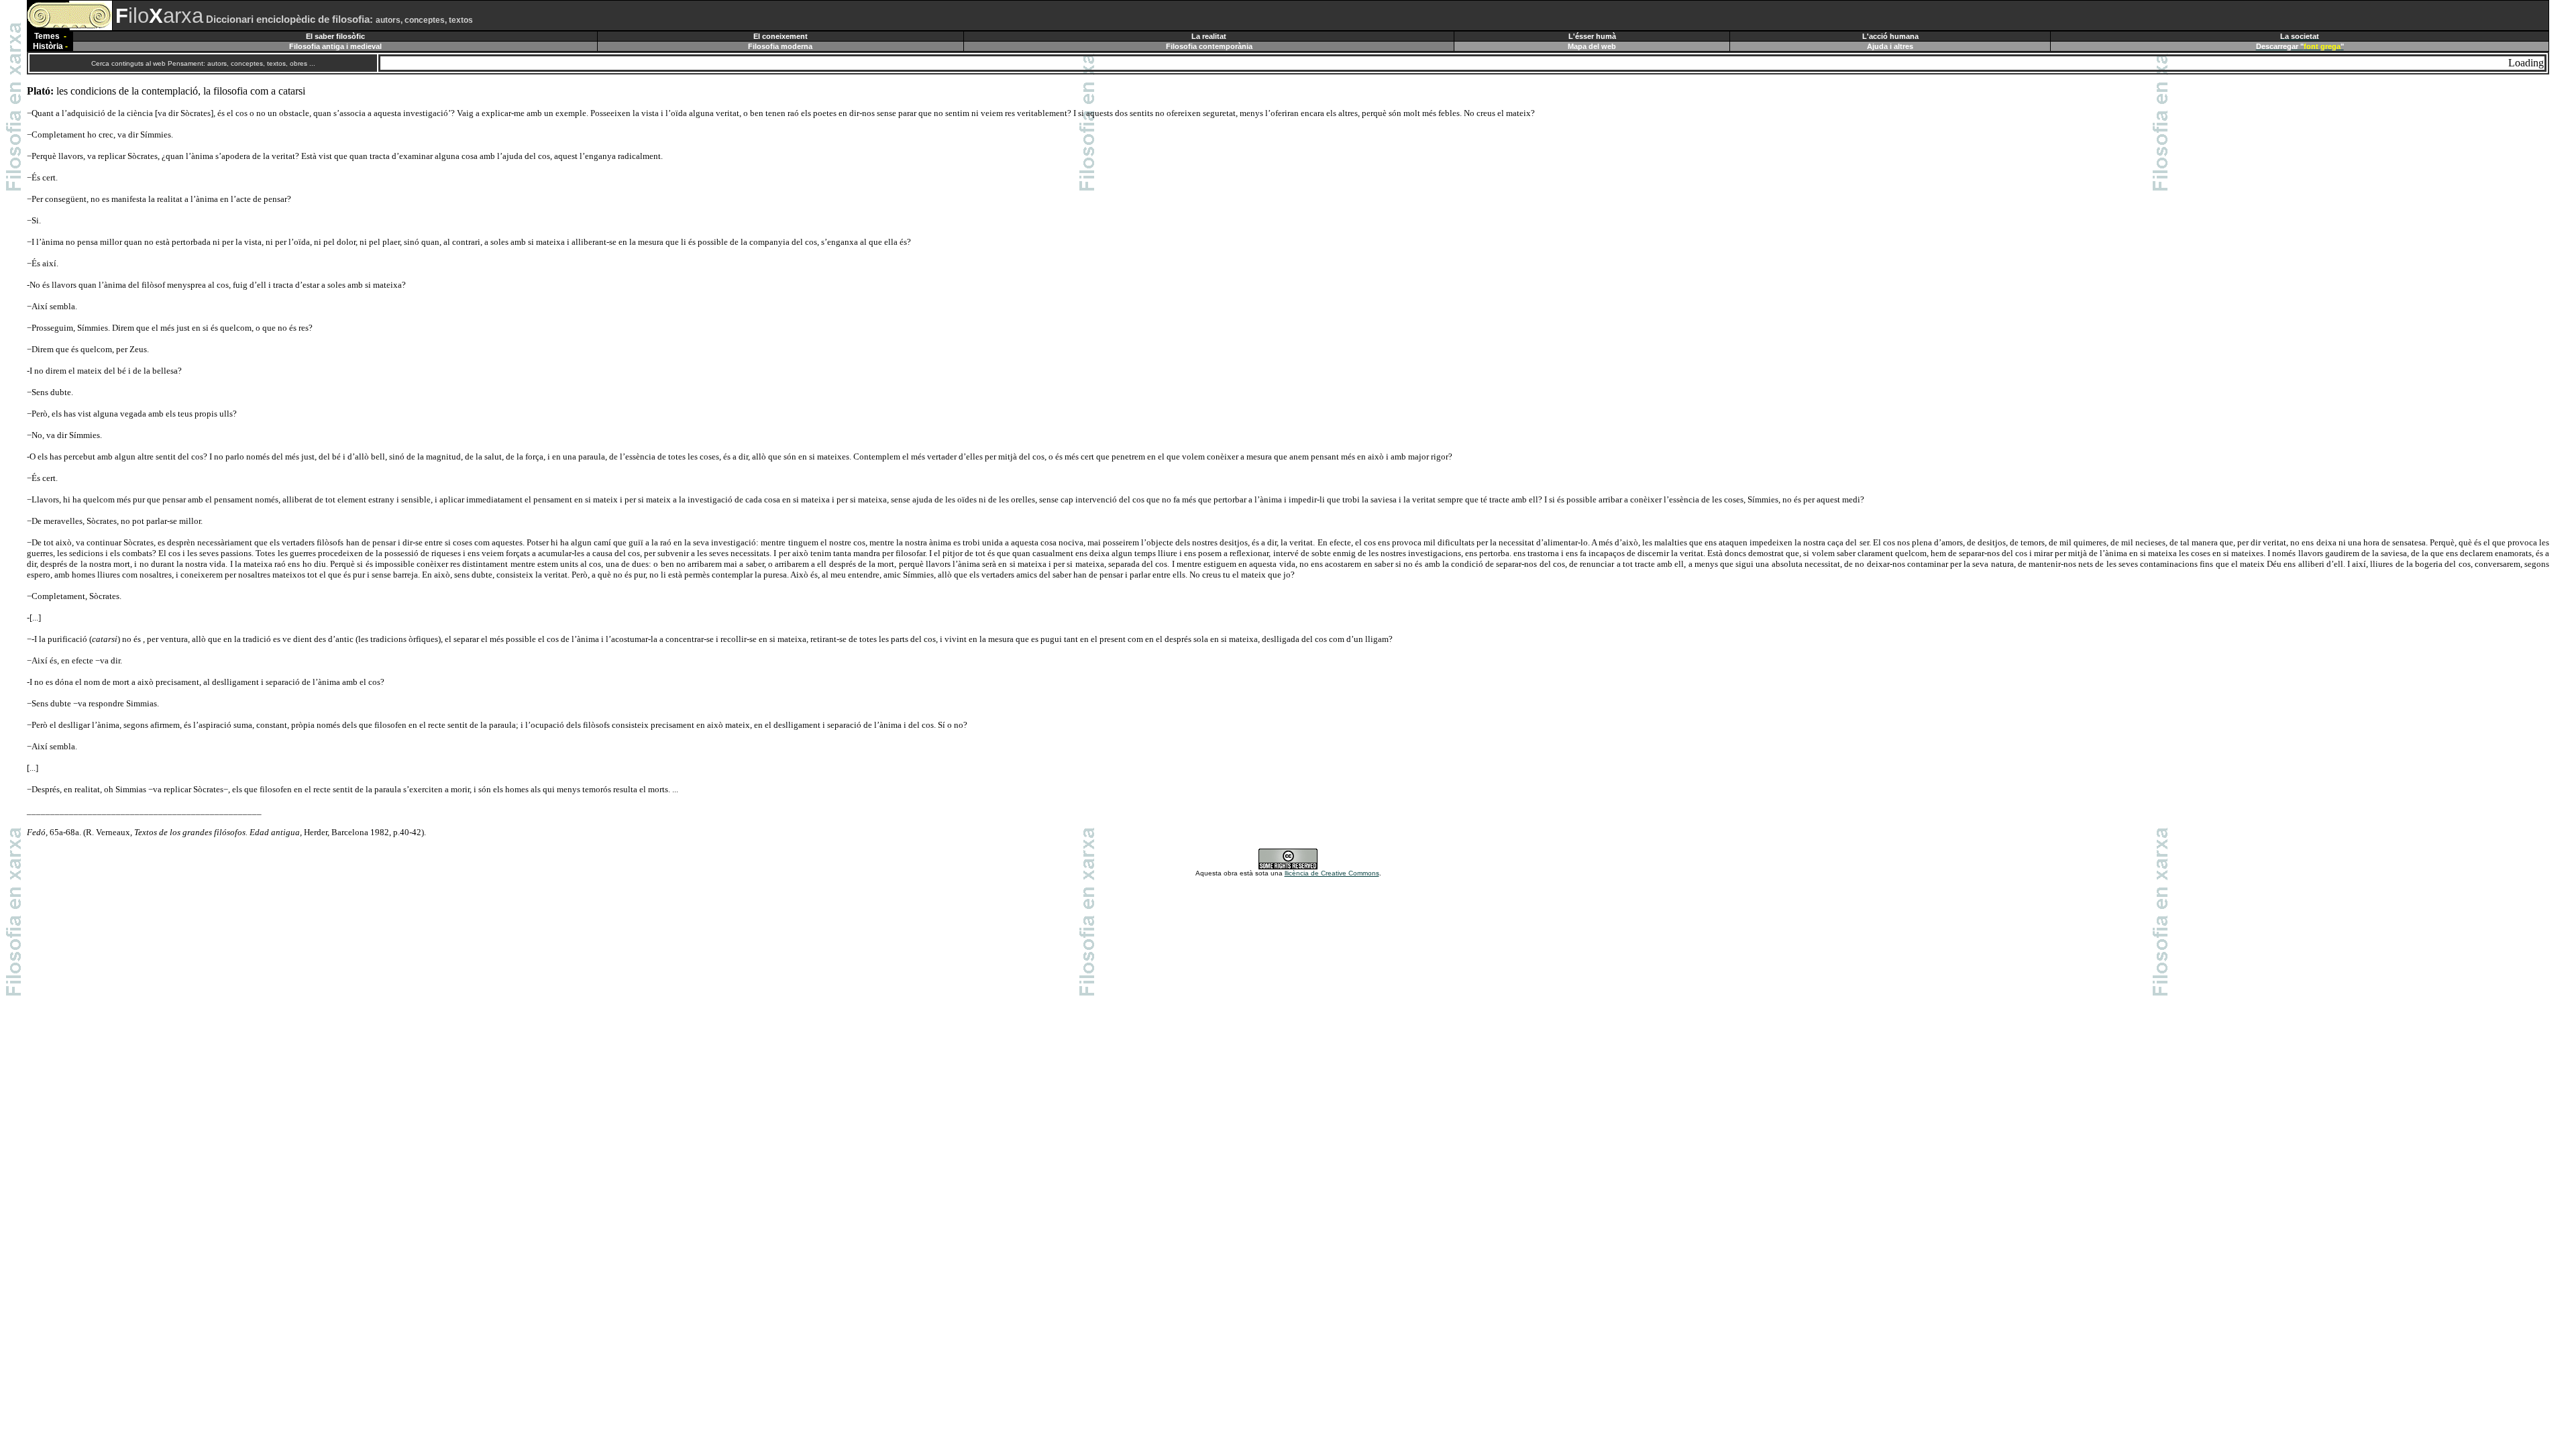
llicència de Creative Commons (1332, 873)
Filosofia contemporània (1209, 46)
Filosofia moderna (780, 46)
